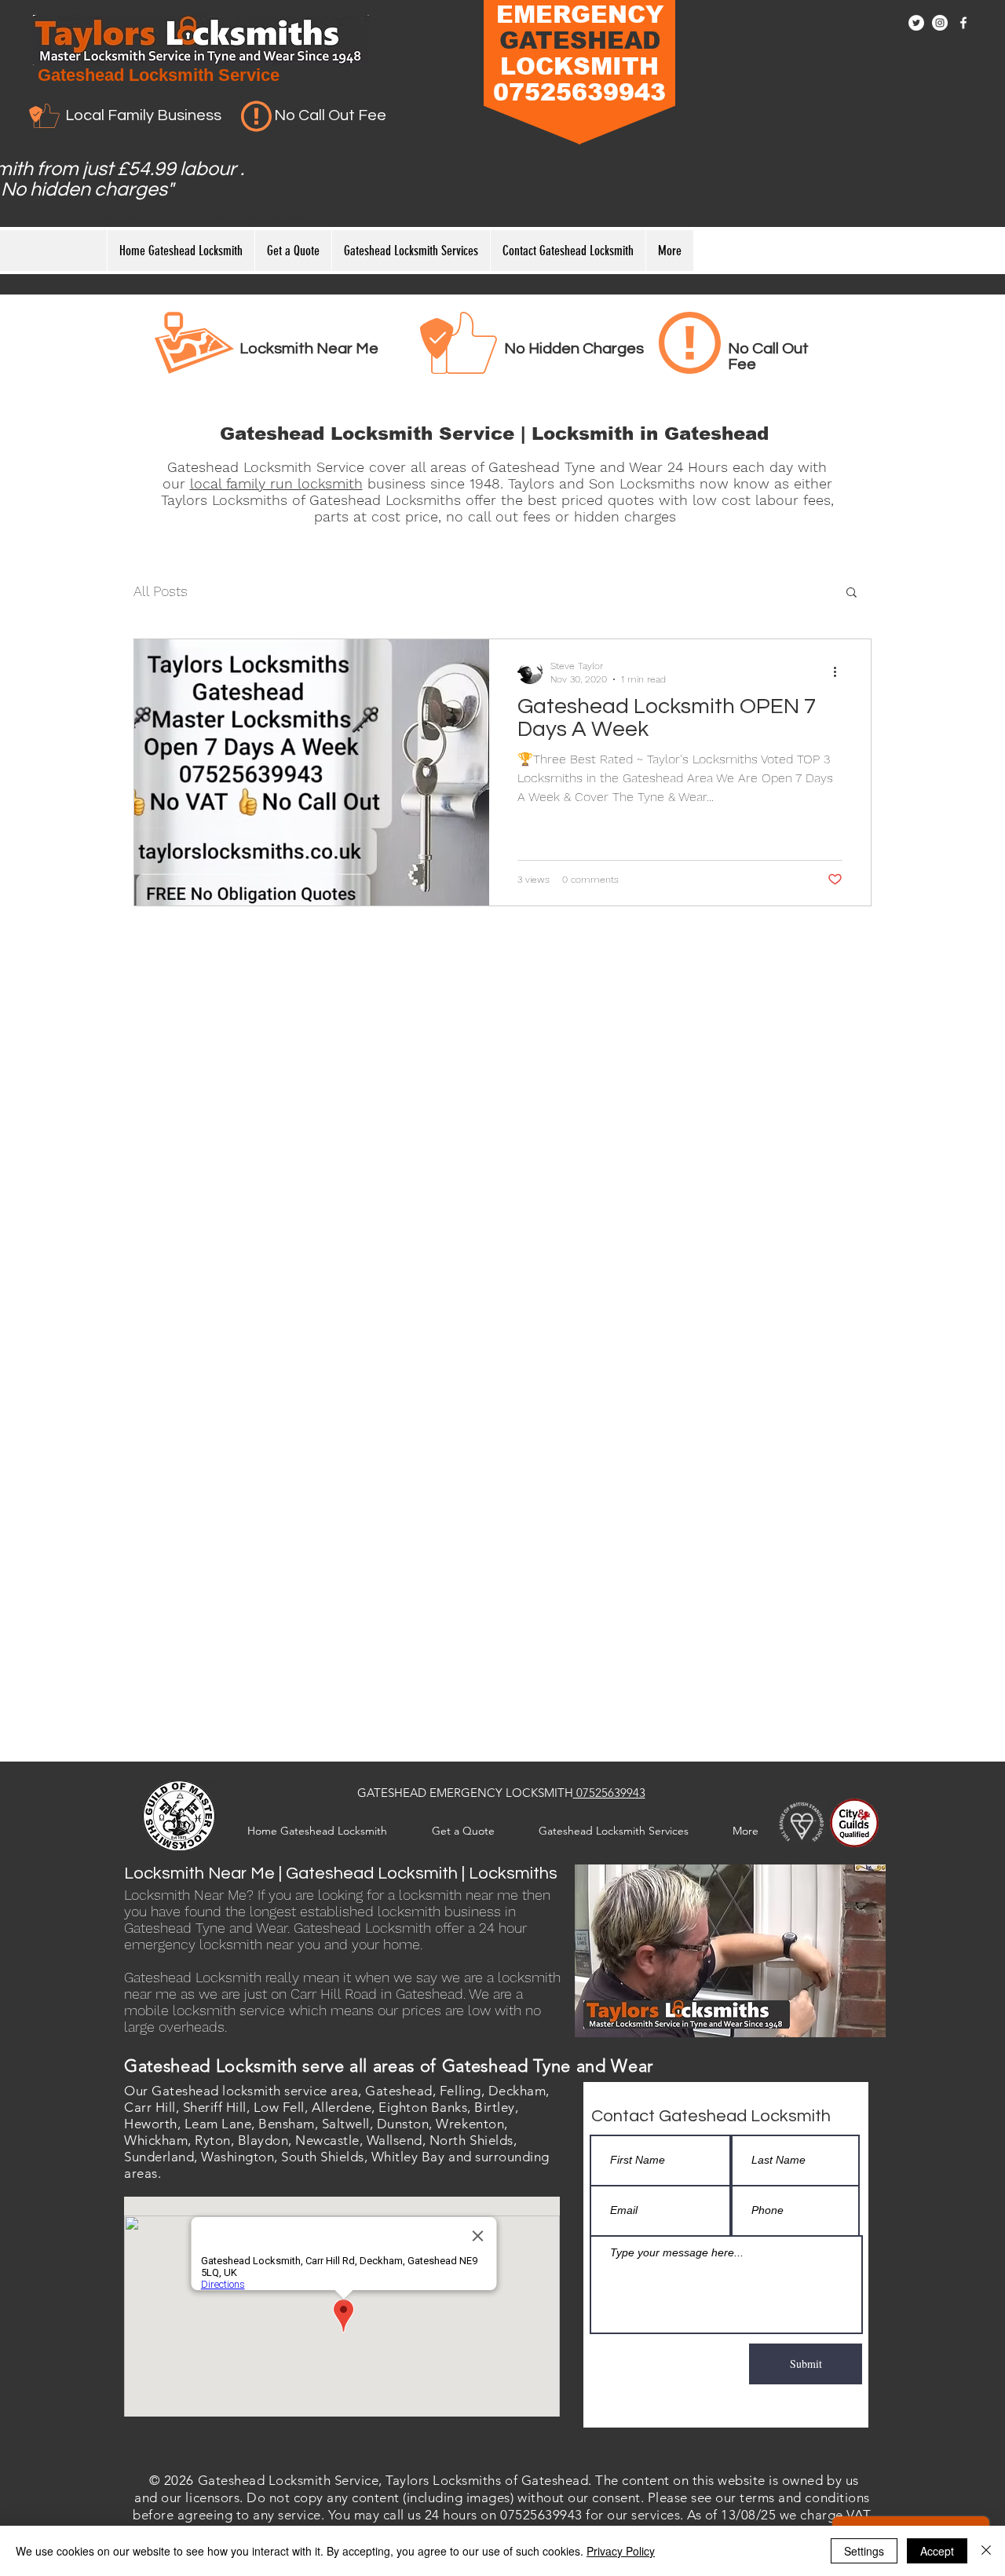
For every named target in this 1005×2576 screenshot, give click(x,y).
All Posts (161, 591)
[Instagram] (940, 23)
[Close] (986, 2551)
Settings (864, 2551)
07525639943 (609, 1793)
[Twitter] (916, 23)
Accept (937, 2551)
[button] (852, 593)
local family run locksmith (276, 483)
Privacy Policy (621, 2551)
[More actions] (840, 671)
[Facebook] (963, 23)
